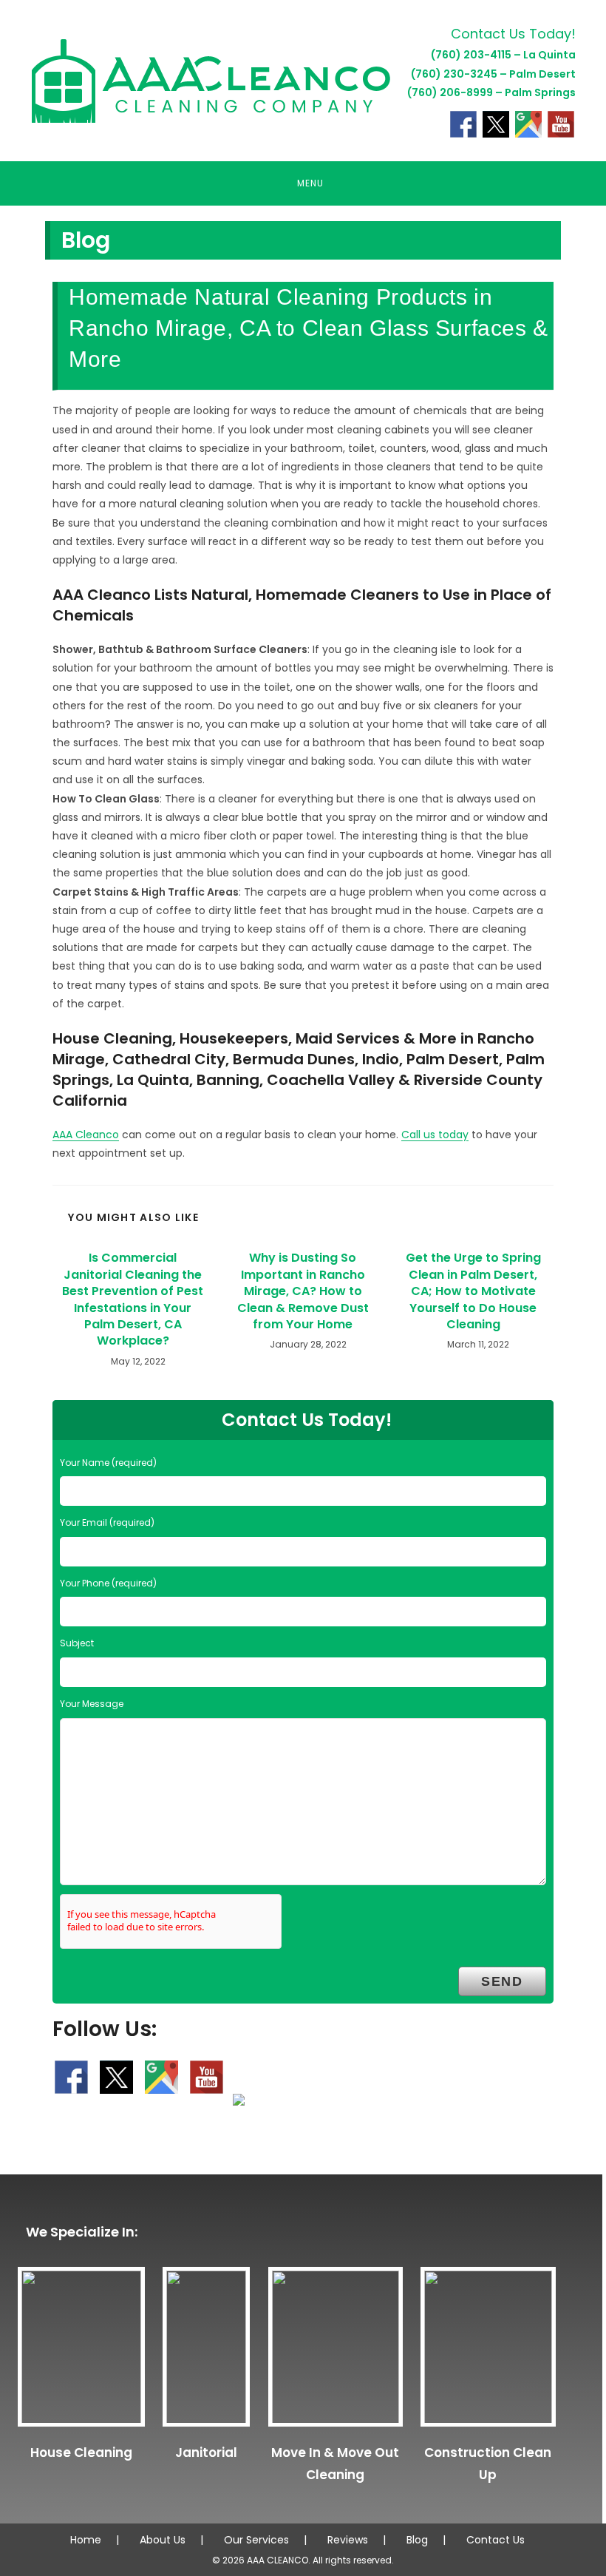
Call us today (435, 1135)
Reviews (348, 2540)
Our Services (256, 2540)
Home (86, 2540)
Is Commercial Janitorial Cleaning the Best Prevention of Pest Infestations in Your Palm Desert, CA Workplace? (133, 1299)
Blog (417, 2540)
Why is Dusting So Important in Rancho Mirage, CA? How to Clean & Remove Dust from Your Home (303, 1291)
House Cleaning (81, 2452)
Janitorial (206, 2452)
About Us (163, 2540)
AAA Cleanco (86, 1135)
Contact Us (496, 2540)
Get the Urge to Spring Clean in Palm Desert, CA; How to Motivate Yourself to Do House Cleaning (473, 1291)
